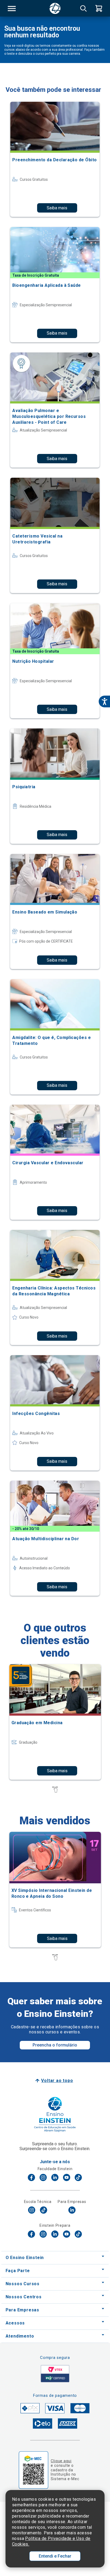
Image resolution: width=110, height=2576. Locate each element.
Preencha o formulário (55, 2045)
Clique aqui (61, 2461)
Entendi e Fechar (55, 2556)
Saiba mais (57, 208)
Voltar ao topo (57, 2081)
